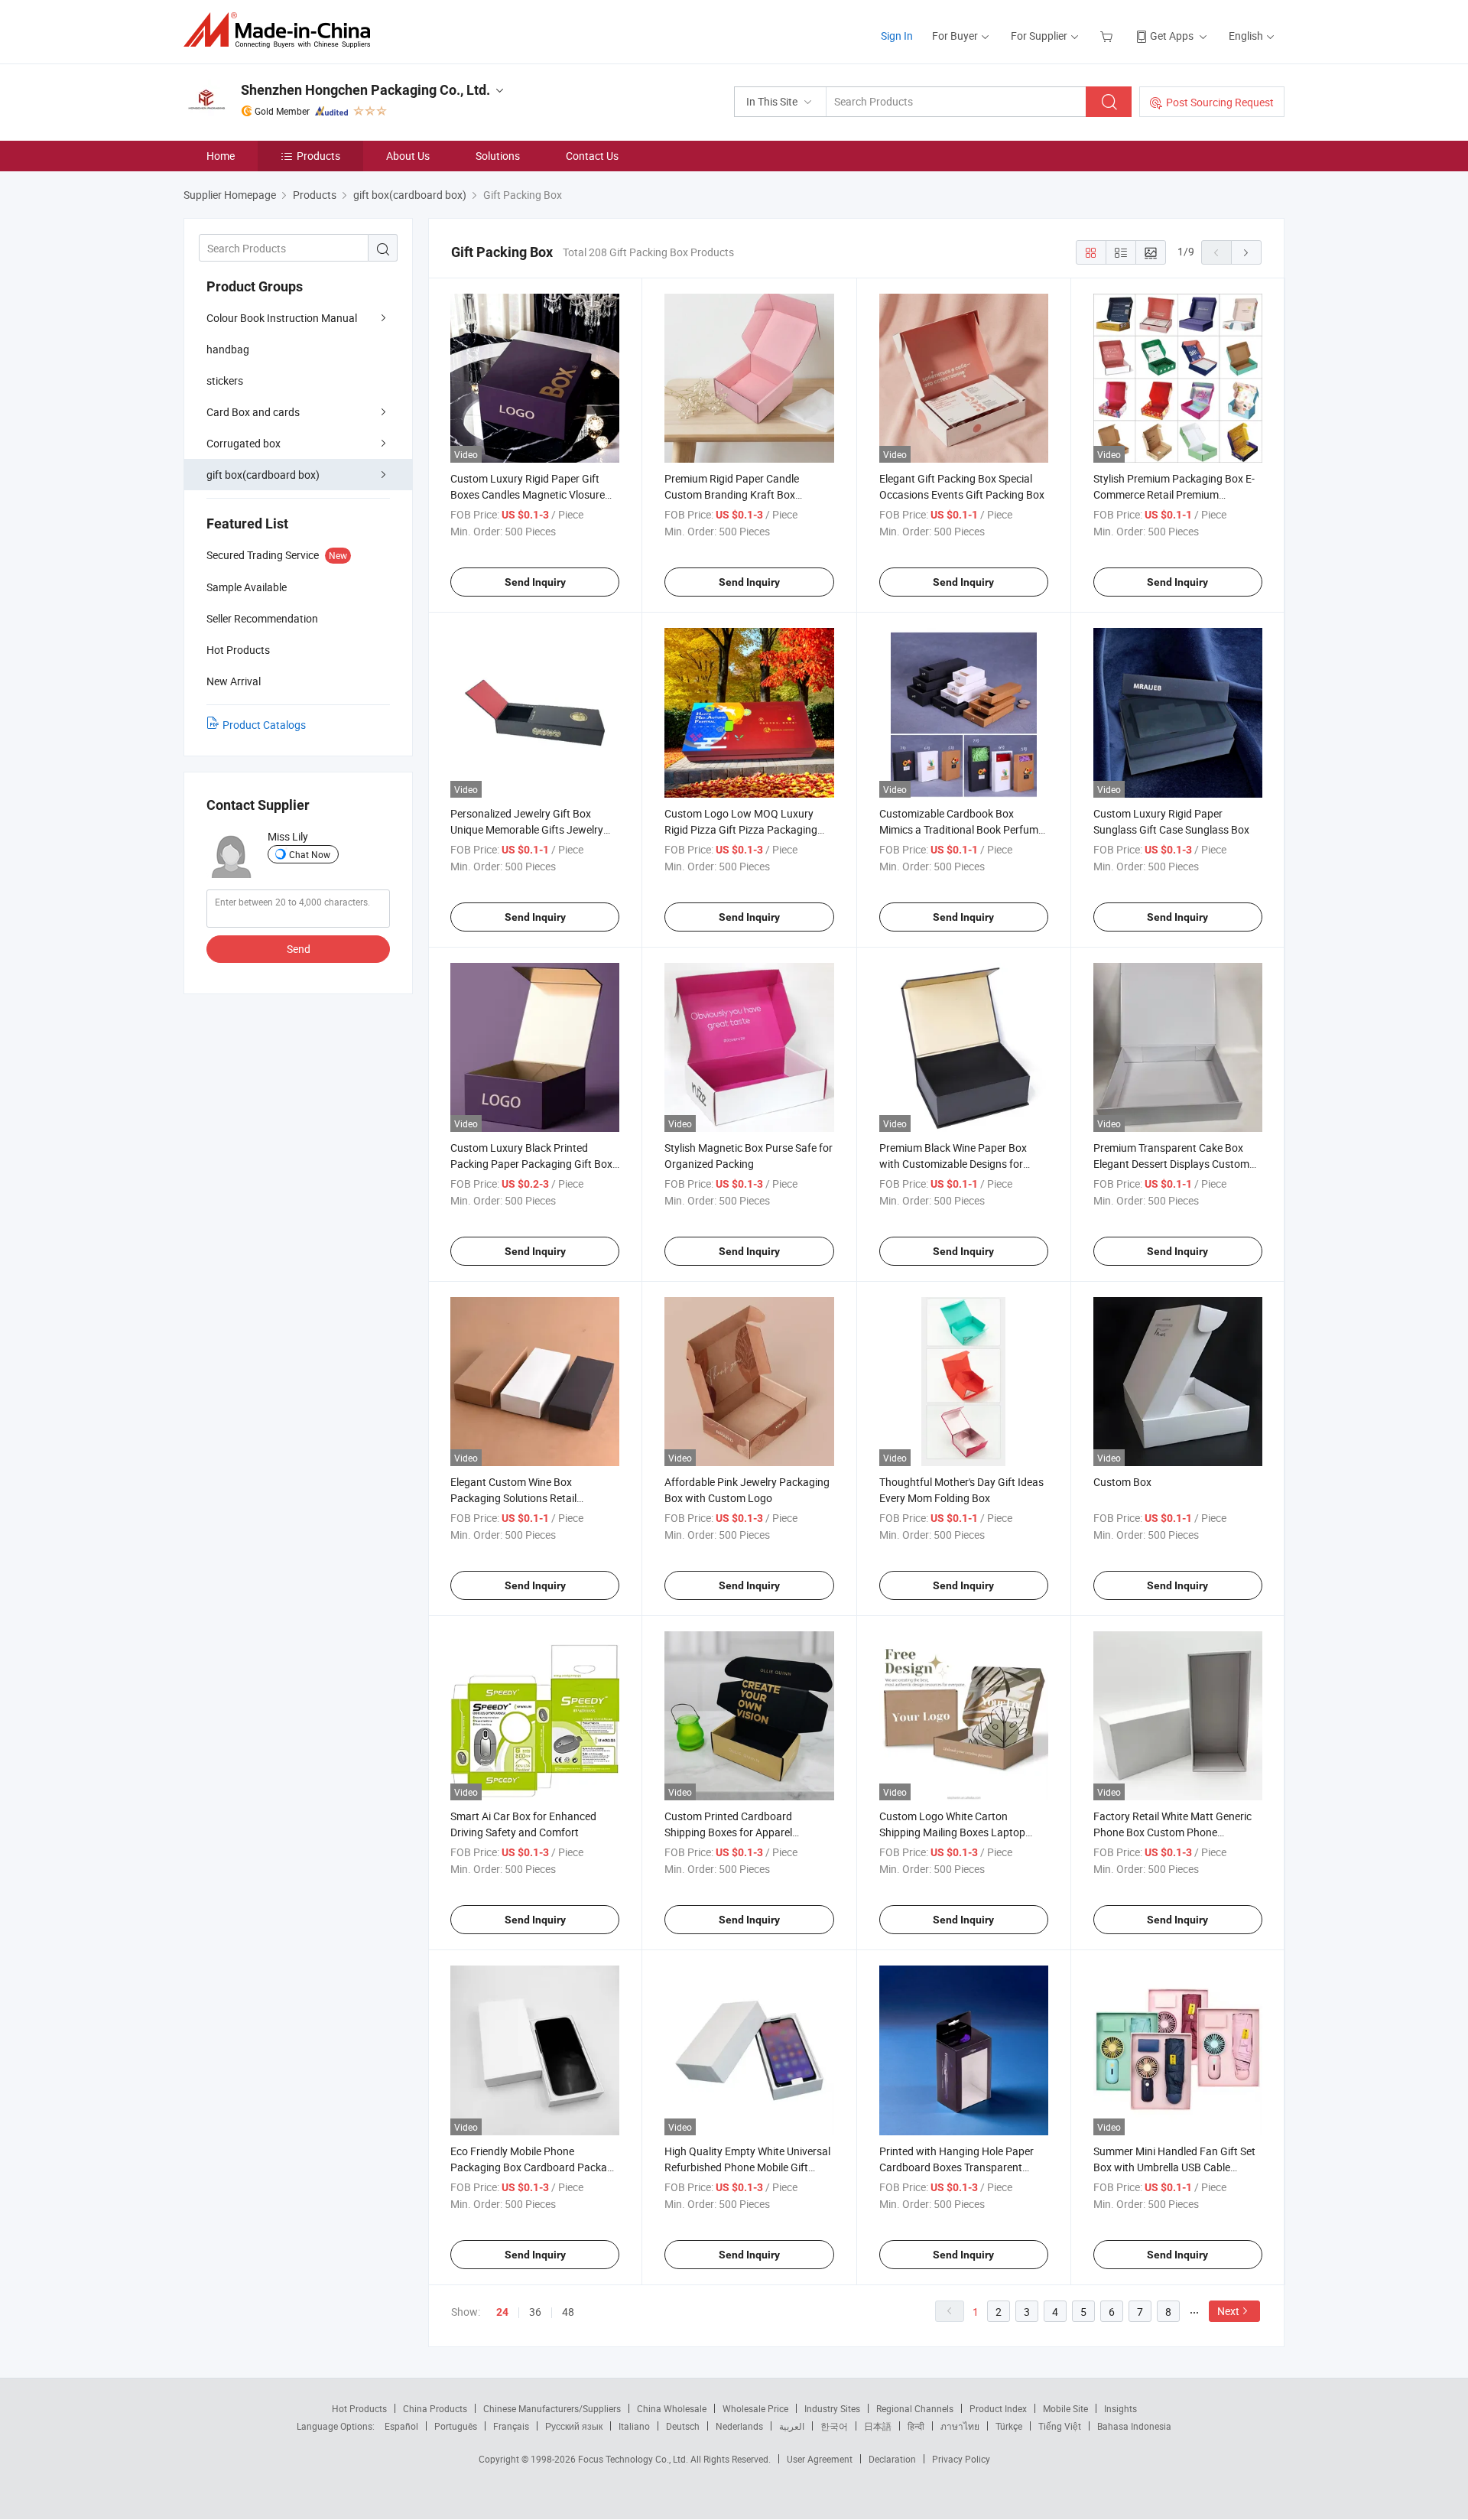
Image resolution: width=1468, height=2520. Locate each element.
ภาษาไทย (960, 2426)
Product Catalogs (264, 725)
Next (1228, 2311)
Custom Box (1122, 1482)
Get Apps (1172, 36)
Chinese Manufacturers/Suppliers (552, 2408)
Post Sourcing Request (1220, 102)
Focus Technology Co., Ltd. (634, 2459)
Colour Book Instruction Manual (282, 318)
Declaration (892, 2459)
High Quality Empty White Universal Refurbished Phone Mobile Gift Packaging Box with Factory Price (747, 2167)
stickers (225, 380)
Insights (1120, 2408)
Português (456, 2426)
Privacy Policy (961, 2459)
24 (502, 2312)
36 (535, 2312)
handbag (228, 349)
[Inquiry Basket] (1108, 36)
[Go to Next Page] (1246, 252)
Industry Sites (832, 2408)
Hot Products (359, 2408)
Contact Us (592, 156)
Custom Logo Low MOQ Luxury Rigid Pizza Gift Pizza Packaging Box (741, 829)
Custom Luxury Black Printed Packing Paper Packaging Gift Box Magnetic (531, 1164)
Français (511, 2426)
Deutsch (683, 2426)
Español (401, 2426)
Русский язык (574, 2426)
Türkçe (1009, 2426)
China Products (435, 2408)
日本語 (878, 2426)
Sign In (897, 36)
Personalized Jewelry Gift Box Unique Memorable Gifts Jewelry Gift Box (527, 829)
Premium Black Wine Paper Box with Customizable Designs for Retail (953, 1164)
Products (318, 156)
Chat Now (310, 854)
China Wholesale (672, 2408)
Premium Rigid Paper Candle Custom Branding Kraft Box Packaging (732, 494)
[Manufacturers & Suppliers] (282, 30)
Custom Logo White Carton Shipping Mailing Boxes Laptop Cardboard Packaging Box (952, 1832)
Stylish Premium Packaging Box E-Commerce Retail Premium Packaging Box (1174, 494)
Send (299, 949)
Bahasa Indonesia (1134, 2426)
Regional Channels (915, 2408)
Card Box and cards (253, 412)
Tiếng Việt (1060, 2426)
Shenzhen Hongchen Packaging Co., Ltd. (365, 90)
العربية (792, 2426)
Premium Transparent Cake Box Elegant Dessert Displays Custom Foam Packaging (1171, 1164)
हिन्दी (916, 2426)
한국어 (834, 2426)
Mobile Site (1065, 2408)
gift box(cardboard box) (263, 475)
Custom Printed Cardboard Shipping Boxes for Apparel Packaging (728, 1832)
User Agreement (820, 2459)
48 (568, 2312)
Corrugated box (244, 443)
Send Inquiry (535, 582)
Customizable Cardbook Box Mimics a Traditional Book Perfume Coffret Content (961, 829)
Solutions (498, 156)
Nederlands (739, 2426)
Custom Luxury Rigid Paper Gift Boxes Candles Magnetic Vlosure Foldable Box (528, 494)
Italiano (634, 2426)
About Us (408, 156)
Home (221, 156)
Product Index (998, 2408)
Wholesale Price (755, 2408)
